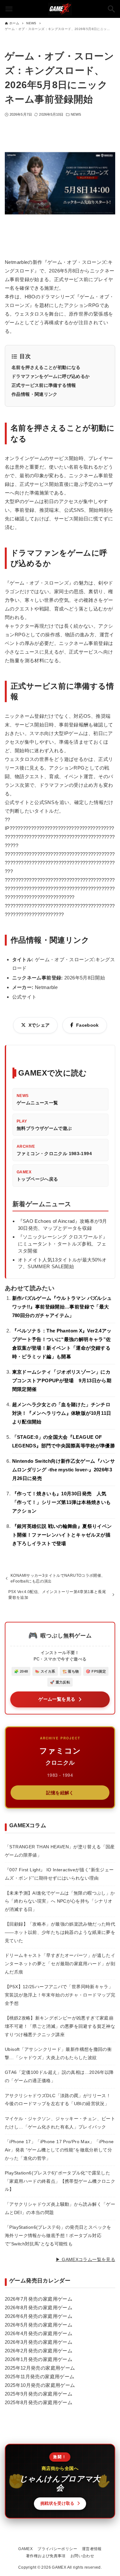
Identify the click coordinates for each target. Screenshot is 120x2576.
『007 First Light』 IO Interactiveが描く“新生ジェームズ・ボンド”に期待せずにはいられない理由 (59, 1874)
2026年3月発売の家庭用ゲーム (39, 2342)
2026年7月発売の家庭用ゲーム (39, 2299)
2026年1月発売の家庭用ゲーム (39, 2359)
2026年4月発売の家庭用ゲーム (39, 2333)
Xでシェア (39, 1025)
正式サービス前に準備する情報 (44, 385)
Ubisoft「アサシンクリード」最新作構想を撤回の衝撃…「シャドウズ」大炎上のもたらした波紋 (58, 2053)
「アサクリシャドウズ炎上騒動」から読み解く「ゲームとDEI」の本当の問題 (60, 2208)
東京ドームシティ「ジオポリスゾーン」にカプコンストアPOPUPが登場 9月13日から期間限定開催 (62, 1380)
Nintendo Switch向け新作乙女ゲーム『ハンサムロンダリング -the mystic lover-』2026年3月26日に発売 (64, 1470)
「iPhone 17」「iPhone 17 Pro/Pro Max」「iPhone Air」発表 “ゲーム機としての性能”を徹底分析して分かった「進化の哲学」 (59, 2150)
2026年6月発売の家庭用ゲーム (39, 2316)
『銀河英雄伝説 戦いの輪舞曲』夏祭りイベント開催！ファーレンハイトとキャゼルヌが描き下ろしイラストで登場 (62, 1535)
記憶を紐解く (60, 1792)
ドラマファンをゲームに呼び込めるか (51, 376)
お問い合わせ (82, 2556)
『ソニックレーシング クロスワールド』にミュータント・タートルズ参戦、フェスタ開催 (63, 1244)
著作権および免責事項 (46, 2556)
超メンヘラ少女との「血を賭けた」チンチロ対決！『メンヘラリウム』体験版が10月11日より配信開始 (62, 1413)
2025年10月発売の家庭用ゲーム (40, 2385)
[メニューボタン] (9, 9)
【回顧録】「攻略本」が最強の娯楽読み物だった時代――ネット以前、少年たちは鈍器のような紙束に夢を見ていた (60, 1932)
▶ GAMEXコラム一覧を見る (85, 2260)
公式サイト (24, 997)
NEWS (76, 114)
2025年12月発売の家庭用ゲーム (40, 2368)
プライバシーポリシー (57, 2549)
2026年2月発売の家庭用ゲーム (39, 2351)
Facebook (88, 1025)
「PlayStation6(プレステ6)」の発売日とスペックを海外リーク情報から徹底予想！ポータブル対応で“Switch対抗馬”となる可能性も (58, 2235)
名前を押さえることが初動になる (46, 367)
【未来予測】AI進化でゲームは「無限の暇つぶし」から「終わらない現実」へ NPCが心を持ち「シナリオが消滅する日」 (60, 1901)
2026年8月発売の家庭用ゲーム (39, 2308)
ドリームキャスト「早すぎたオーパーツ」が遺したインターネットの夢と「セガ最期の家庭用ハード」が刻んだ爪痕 (60, 1963)
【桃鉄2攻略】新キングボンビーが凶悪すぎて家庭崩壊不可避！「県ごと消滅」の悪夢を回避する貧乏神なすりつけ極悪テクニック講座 (60, 2026)
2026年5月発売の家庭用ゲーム (39, 2325)
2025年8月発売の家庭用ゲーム (39, 2402)
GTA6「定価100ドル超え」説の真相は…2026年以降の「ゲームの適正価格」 (59, 2076)
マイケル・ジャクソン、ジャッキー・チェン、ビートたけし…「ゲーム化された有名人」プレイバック (60, 2123)
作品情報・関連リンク (35, 394)
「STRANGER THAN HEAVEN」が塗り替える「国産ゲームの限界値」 (60, 1851)
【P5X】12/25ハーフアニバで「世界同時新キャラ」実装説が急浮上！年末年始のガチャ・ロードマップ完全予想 (60, 1995)
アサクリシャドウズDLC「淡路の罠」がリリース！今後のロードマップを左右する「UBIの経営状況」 (58, 2100)
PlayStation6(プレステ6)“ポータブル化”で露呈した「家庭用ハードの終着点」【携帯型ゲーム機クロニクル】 (60, 2181)
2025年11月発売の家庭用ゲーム (40, 2377)
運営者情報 (92, 2549)
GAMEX (25, 2549)
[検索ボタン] (111, 9)
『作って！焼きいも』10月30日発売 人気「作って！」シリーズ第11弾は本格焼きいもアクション (62, 1502)
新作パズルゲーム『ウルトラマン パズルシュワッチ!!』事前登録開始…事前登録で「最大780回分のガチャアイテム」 (62, 1307)
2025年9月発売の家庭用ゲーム (39, 2394)
